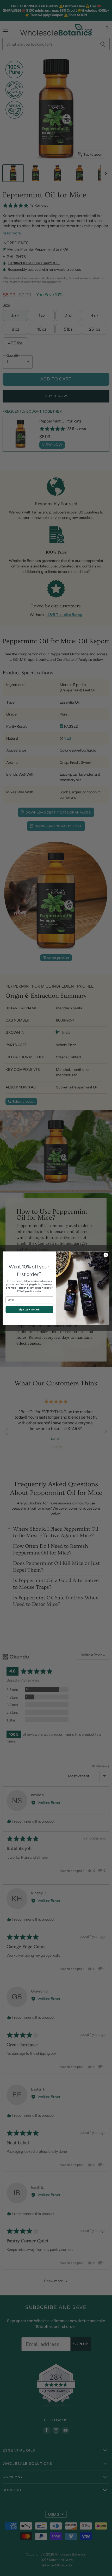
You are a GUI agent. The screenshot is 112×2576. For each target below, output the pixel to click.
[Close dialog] (106, 1255)
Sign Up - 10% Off (29, 1309)
